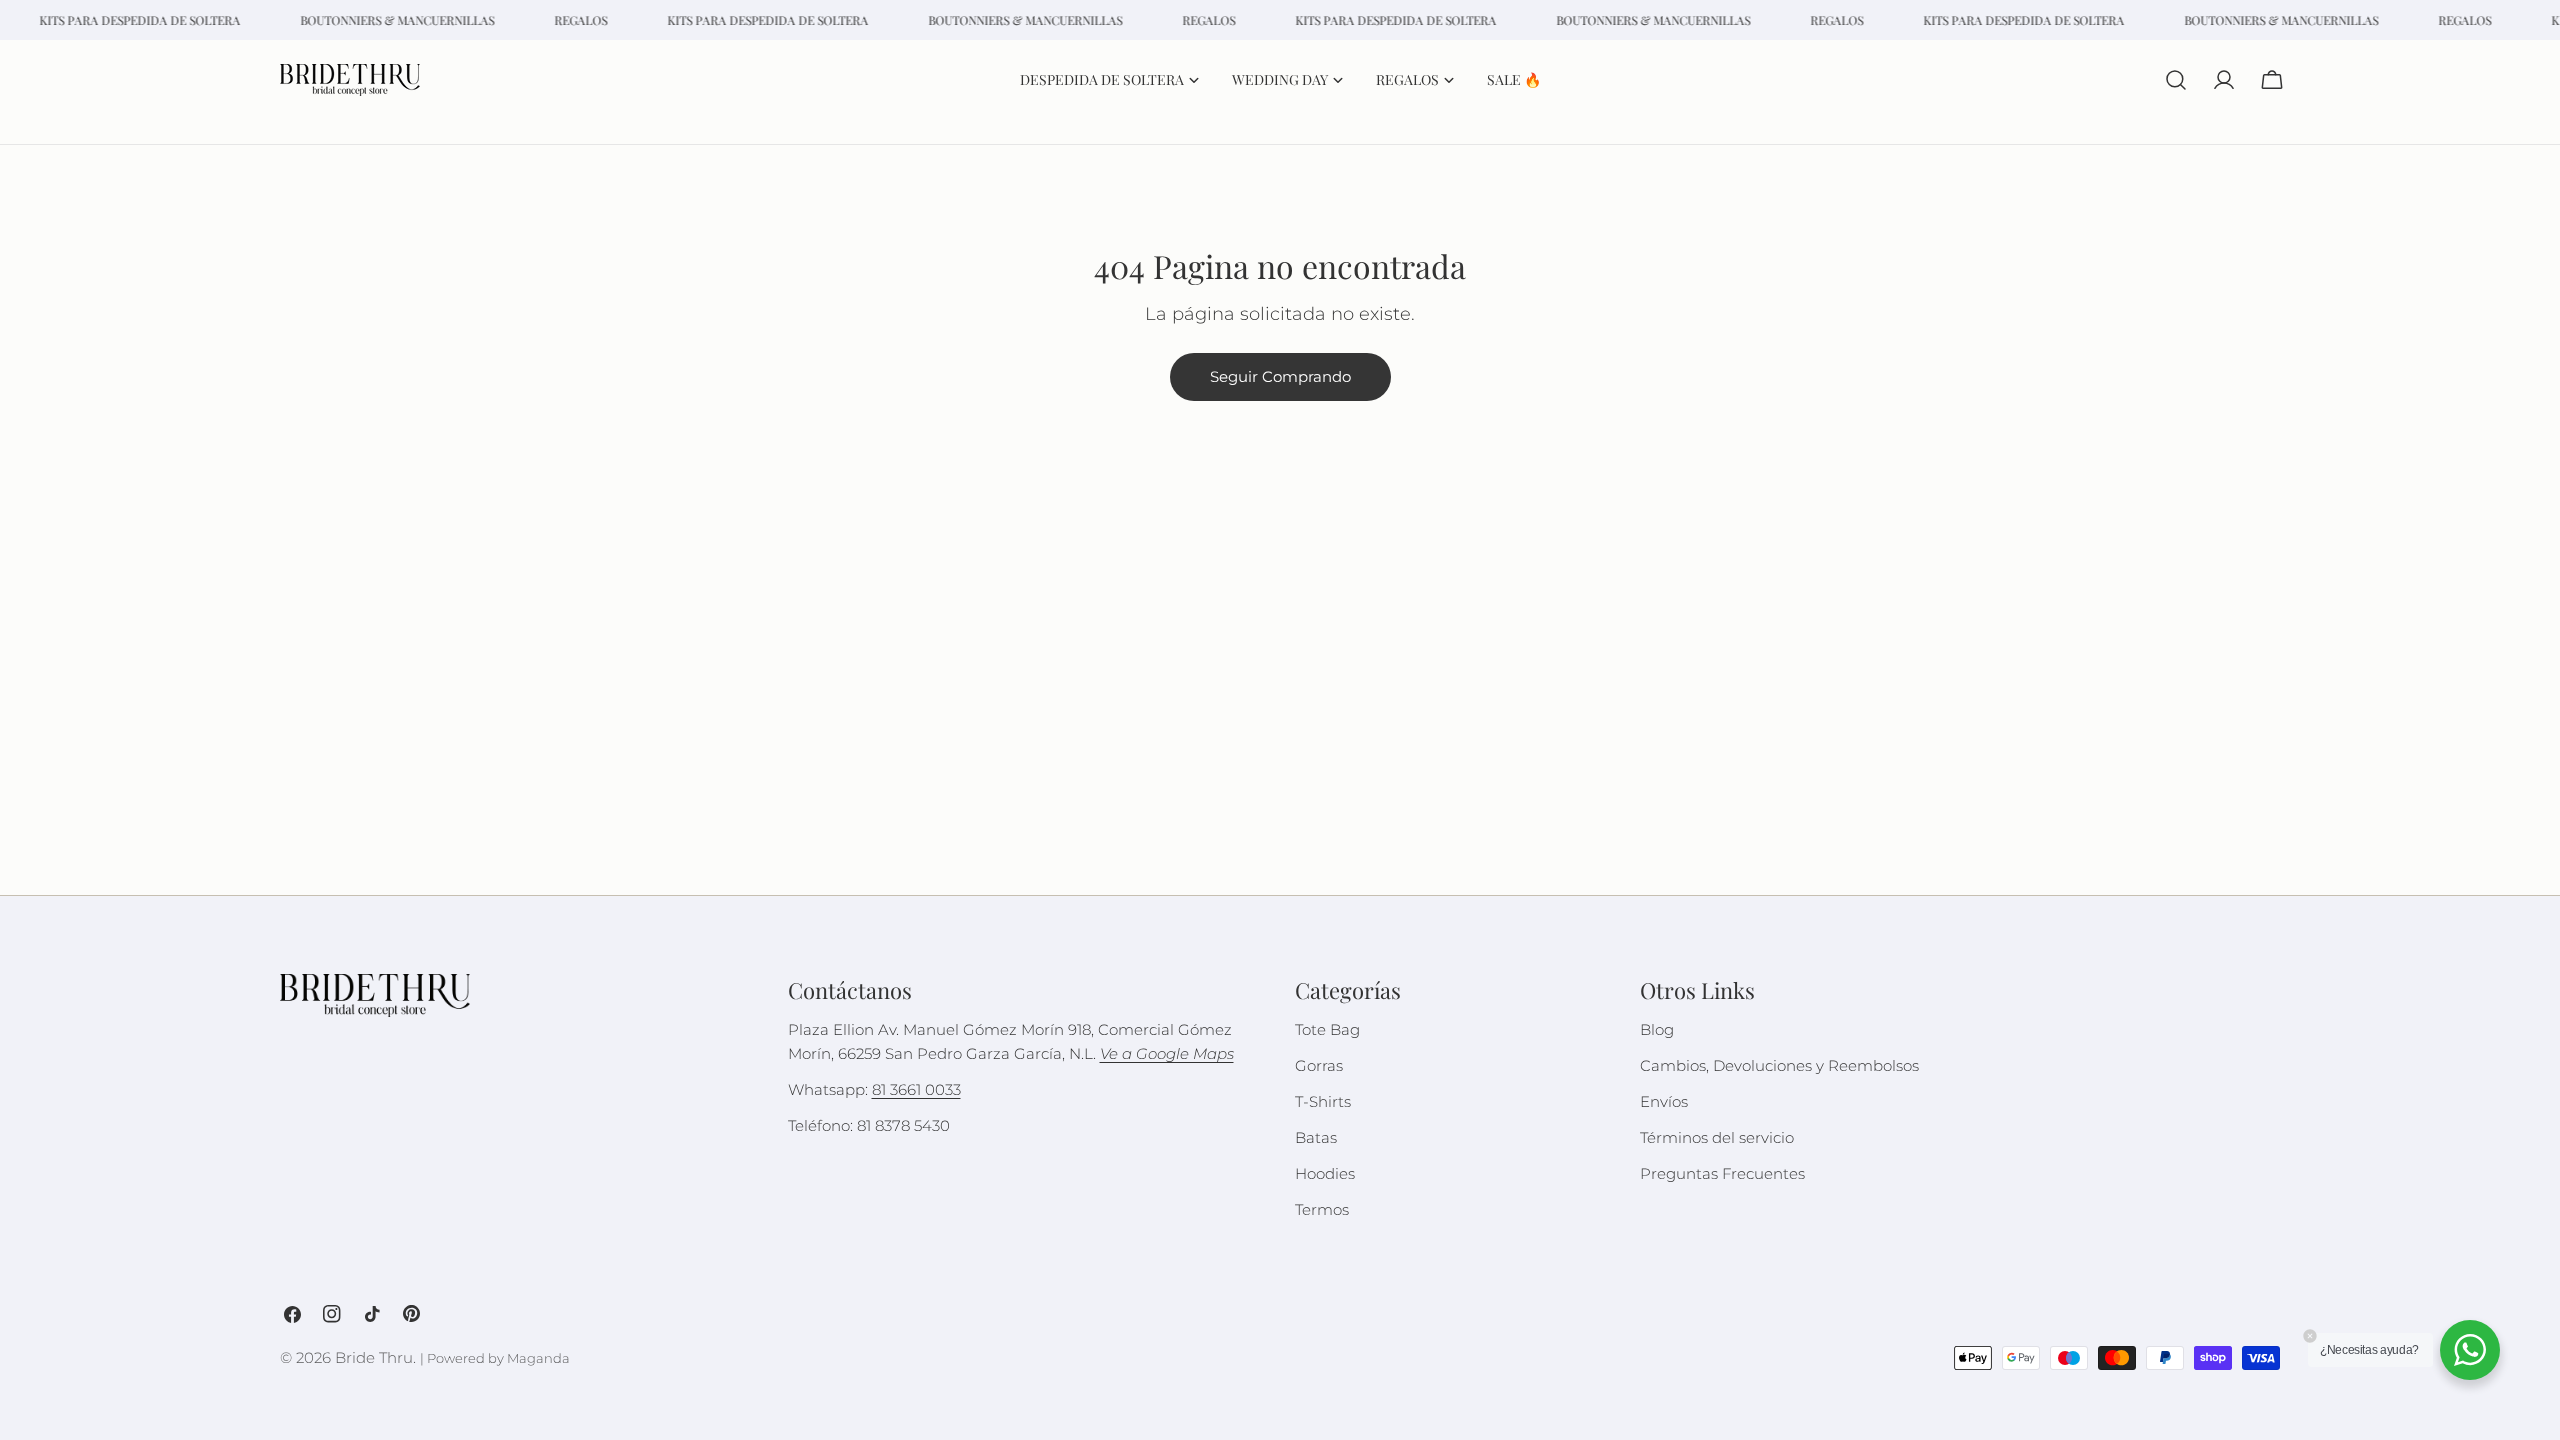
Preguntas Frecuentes (1722, 1173)
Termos (1322, 1209)
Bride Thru (374, 1357)
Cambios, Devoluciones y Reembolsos (1779, 1065)
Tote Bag (1327, 1029)
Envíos (1664, 1101)
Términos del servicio (1717, 1137)
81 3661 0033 (916, 1089)
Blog (1657, 1029)
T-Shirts (1323, 1101)
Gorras (1319, 1065)
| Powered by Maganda (495, 1358)
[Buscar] (2176, 80)
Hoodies (1325, 1173)
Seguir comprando (1280, 376)
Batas (1316, 1137)
